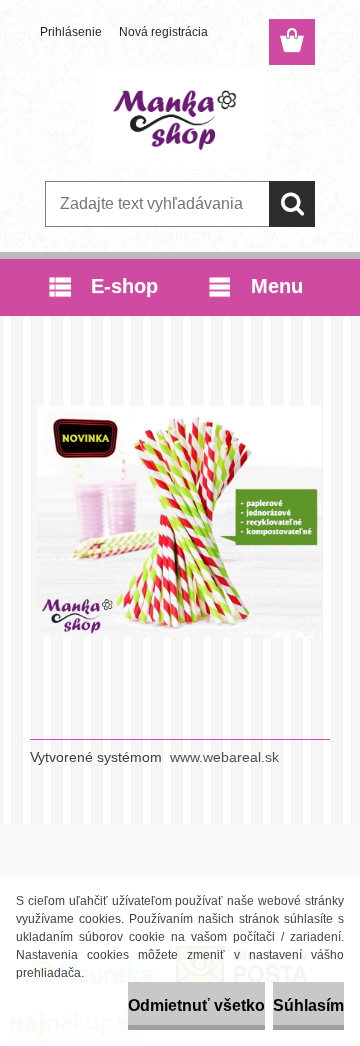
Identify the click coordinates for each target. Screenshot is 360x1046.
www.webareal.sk (224, 757)
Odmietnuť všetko (196, 1005)
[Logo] (179, 117)
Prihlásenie (71, 32)
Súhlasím (308, 1005)
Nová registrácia (163, 32)
